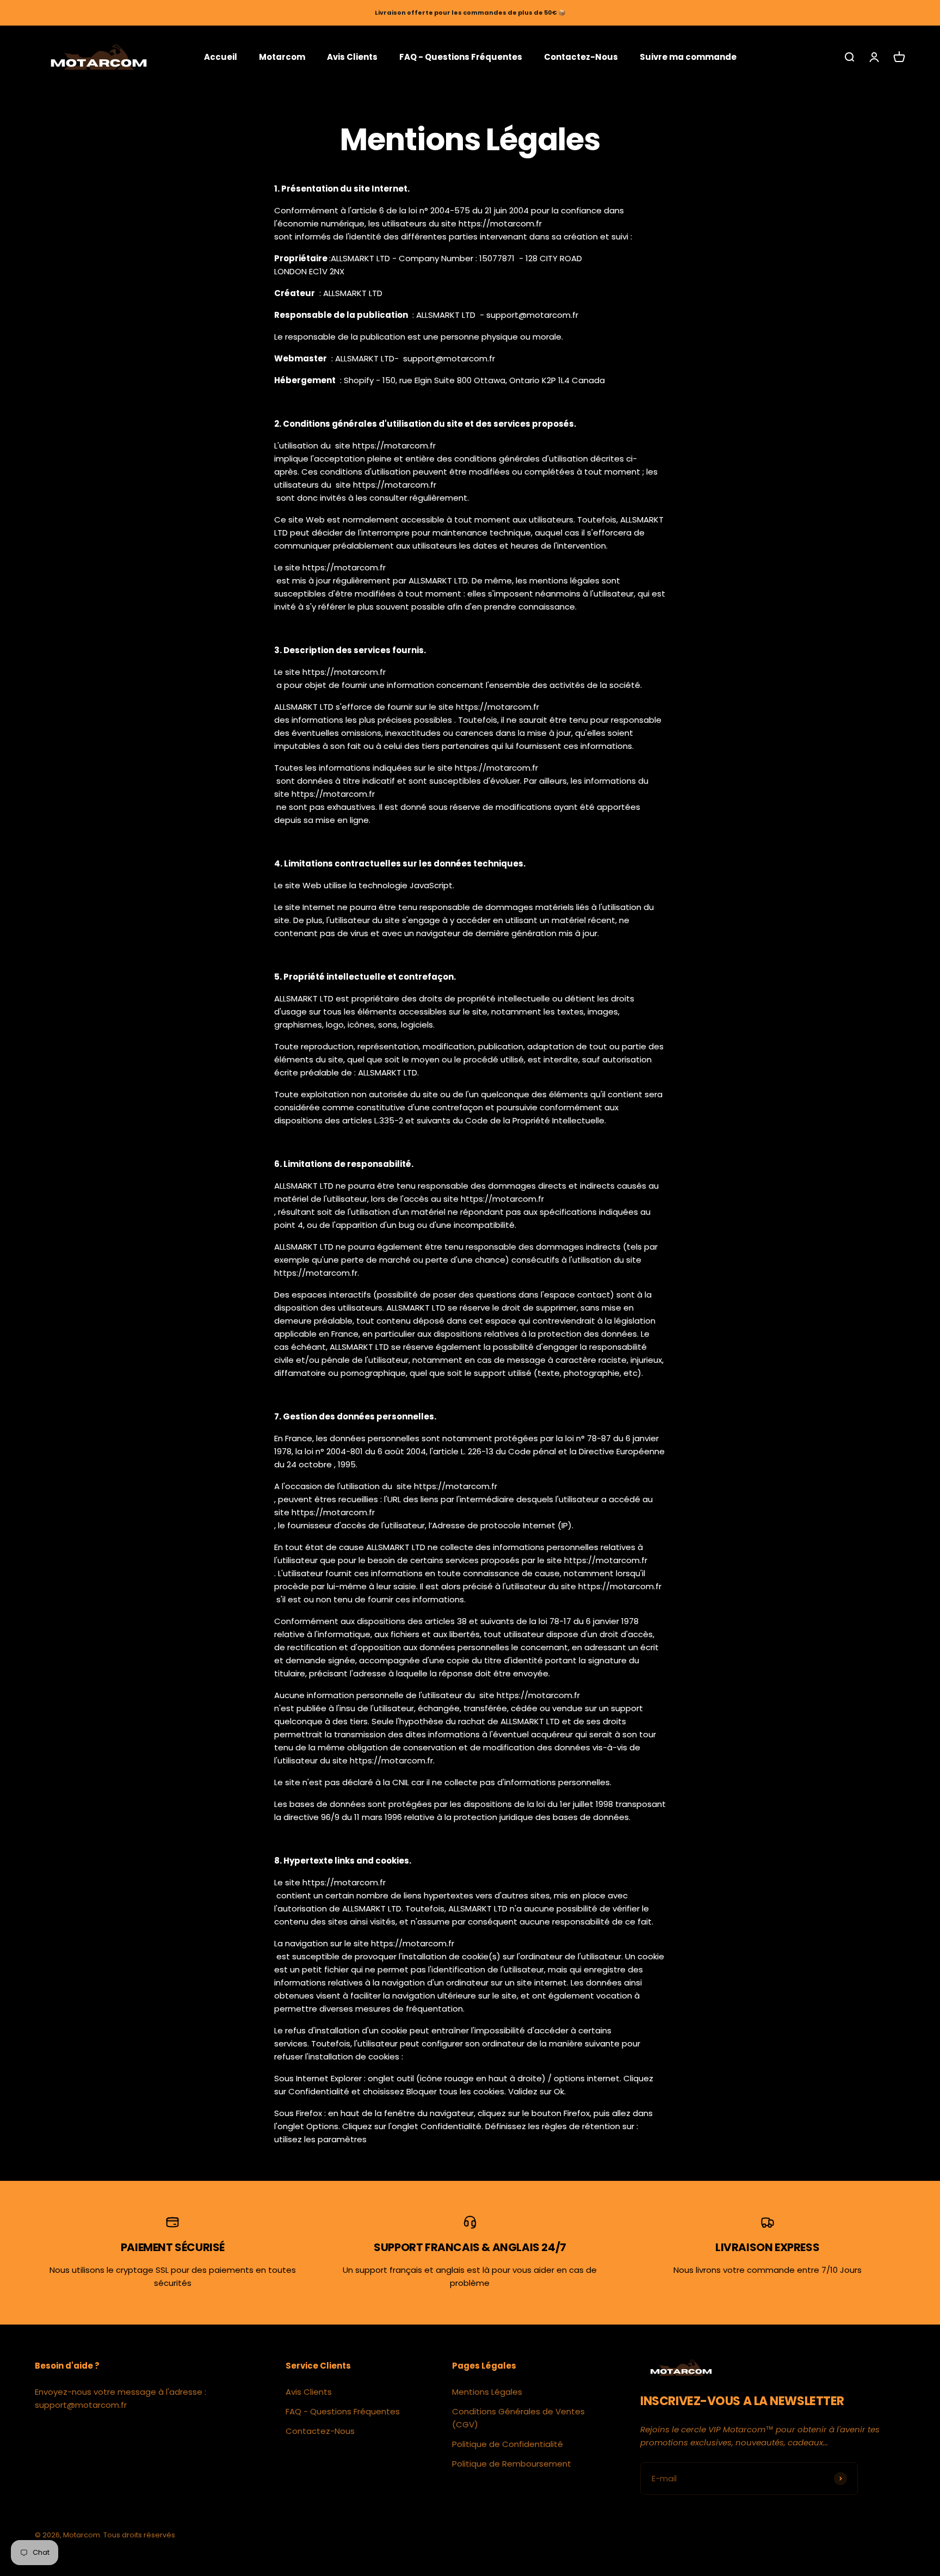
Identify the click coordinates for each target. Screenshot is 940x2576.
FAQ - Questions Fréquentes (461, 56)
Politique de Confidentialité (508, 2444)
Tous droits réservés (139, 2535)
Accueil (221, 56)
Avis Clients (352, 56)
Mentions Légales (487, 2392)
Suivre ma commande (688, 56)
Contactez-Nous (581, 56)
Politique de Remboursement (512, 2464)
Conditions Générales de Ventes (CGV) (518, 2418)
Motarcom (282, 56)
